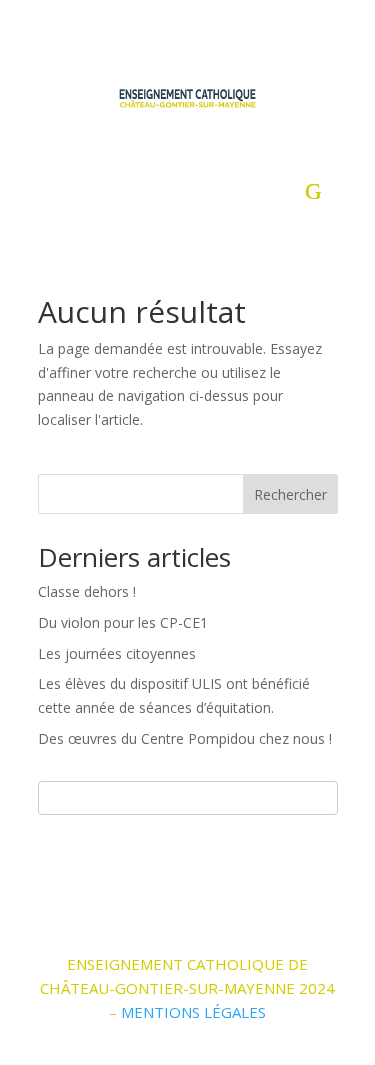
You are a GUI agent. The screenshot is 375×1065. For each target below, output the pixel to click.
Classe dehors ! (87, 591)
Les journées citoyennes (117, 653)
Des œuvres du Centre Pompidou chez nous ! (185, 738)
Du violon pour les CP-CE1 (123, 622)
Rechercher (290, 494)
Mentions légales (193, 1012)
